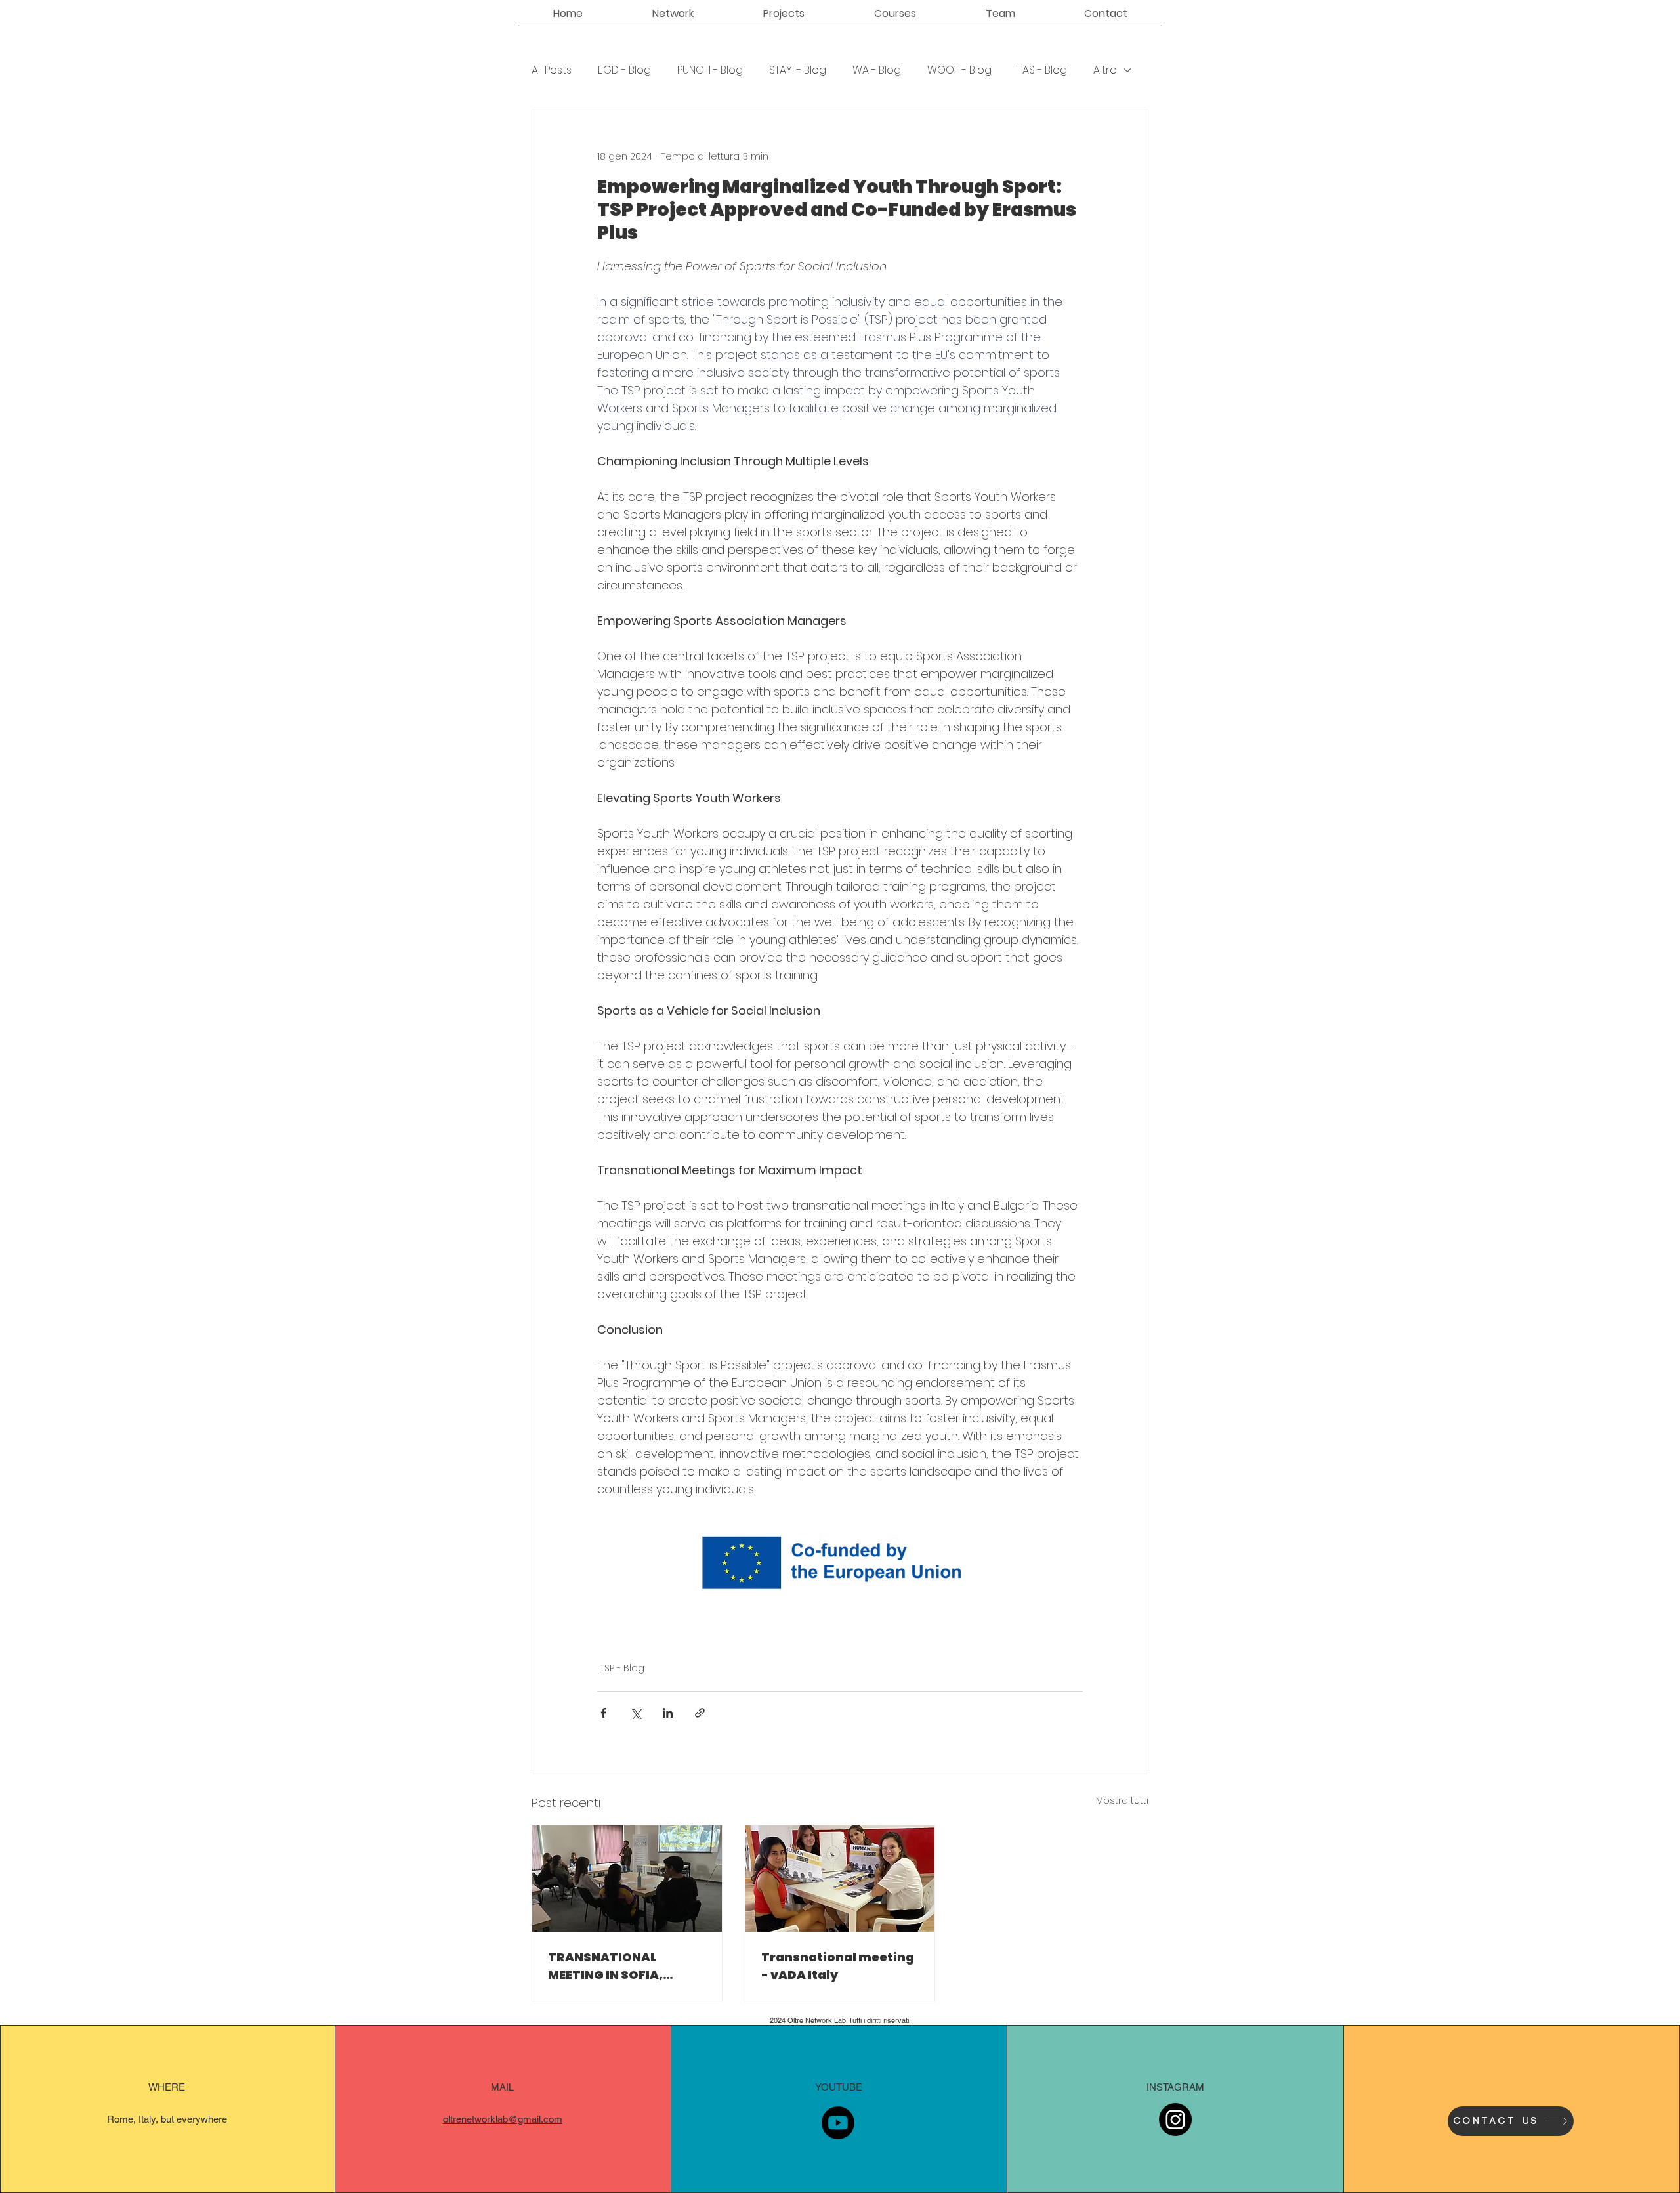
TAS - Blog (1042, 70)
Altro (1105, 70)
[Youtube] (838, 2123)
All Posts (552, 70)
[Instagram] (1175, 2119)
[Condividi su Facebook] (603, 1713)
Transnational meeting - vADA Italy (838, 1966)
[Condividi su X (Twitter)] (636, 1713)
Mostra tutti (1122, 1800)
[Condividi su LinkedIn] (668, 1713)
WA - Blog (877, 70)
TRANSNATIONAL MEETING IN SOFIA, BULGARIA (605, 1966)
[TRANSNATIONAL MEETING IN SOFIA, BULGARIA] (627, 1879)
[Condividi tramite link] (700, 1713)
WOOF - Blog (959, 70)
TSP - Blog (622, 1668)
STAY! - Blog (798, 70)
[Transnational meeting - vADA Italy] (840, 1879)
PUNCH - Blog (710, 70)
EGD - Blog (624, 70)
